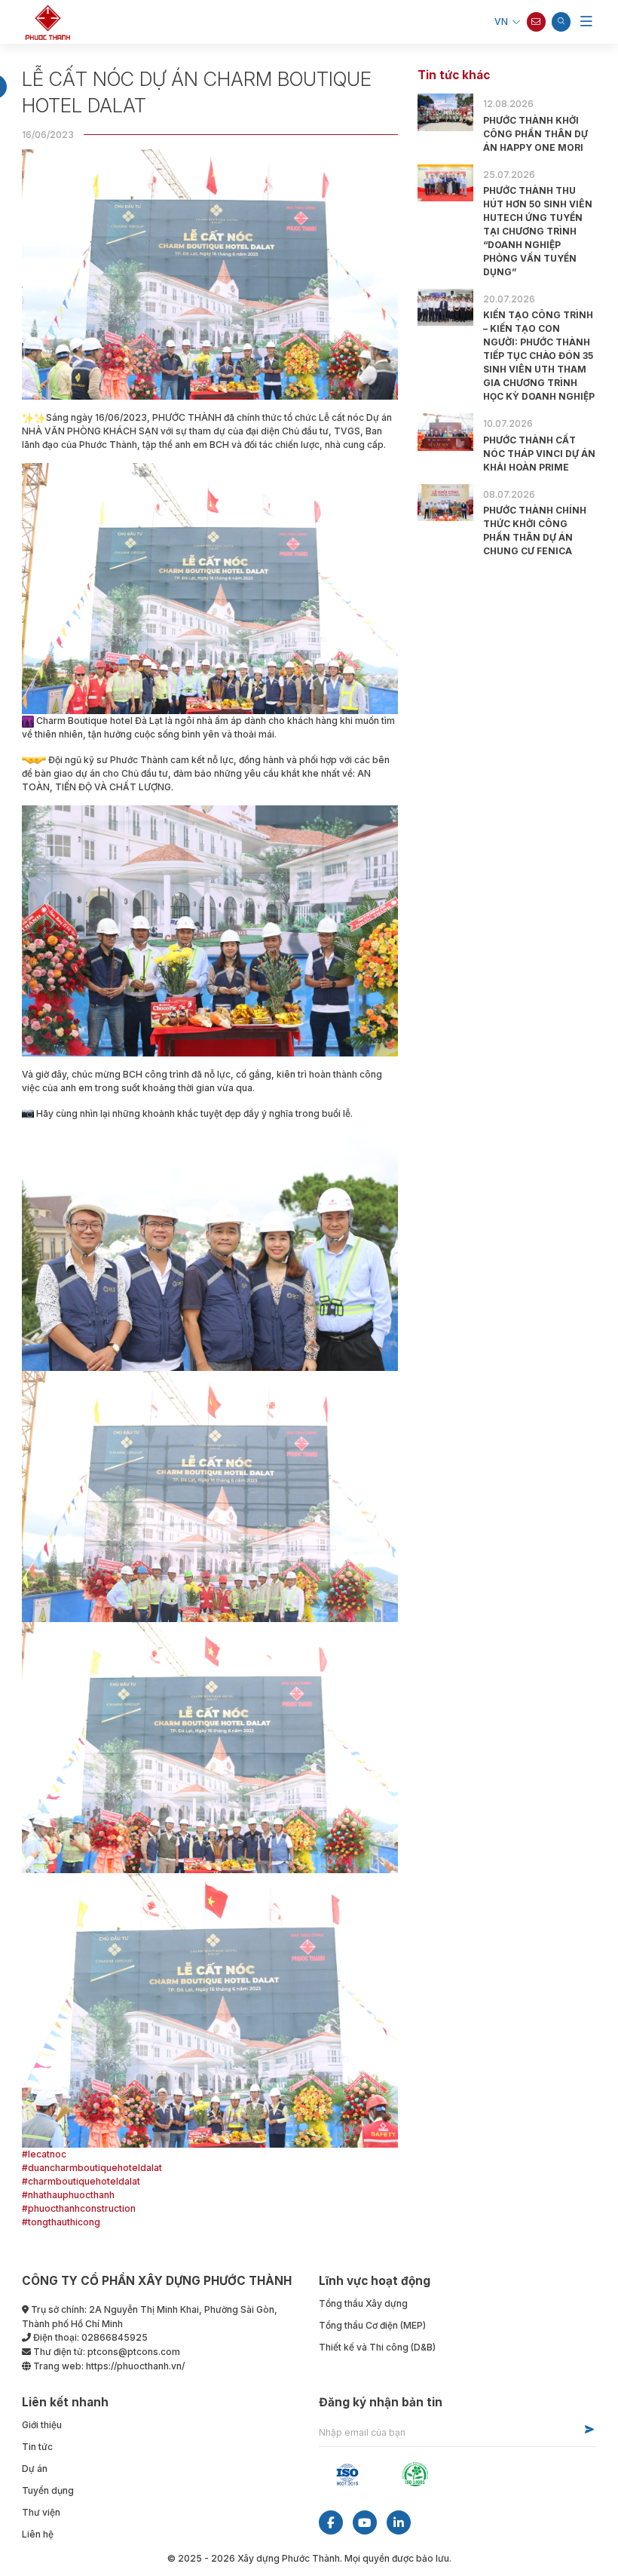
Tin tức (37, 2447)
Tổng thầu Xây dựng (363, 2303)
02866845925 (115, 2337)
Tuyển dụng (48, 2490)
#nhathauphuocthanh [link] (68, 2195)
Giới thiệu (42, 2425)
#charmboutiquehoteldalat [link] (81, 2181)
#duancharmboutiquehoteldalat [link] (92, 2168)
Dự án (35, 2469)
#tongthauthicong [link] (61, 2222)
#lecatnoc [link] (44, 2154)
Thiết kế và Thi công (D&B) (377, 2347)
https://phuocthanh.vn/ (135, 2366)
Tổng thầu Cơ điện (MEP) (372, 2325)
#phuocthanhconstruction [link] (79, 2208)
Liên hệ (38, 2534)
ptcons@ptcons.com (134, 2352)
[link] (210, 1496)
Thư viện (41, 2512)
